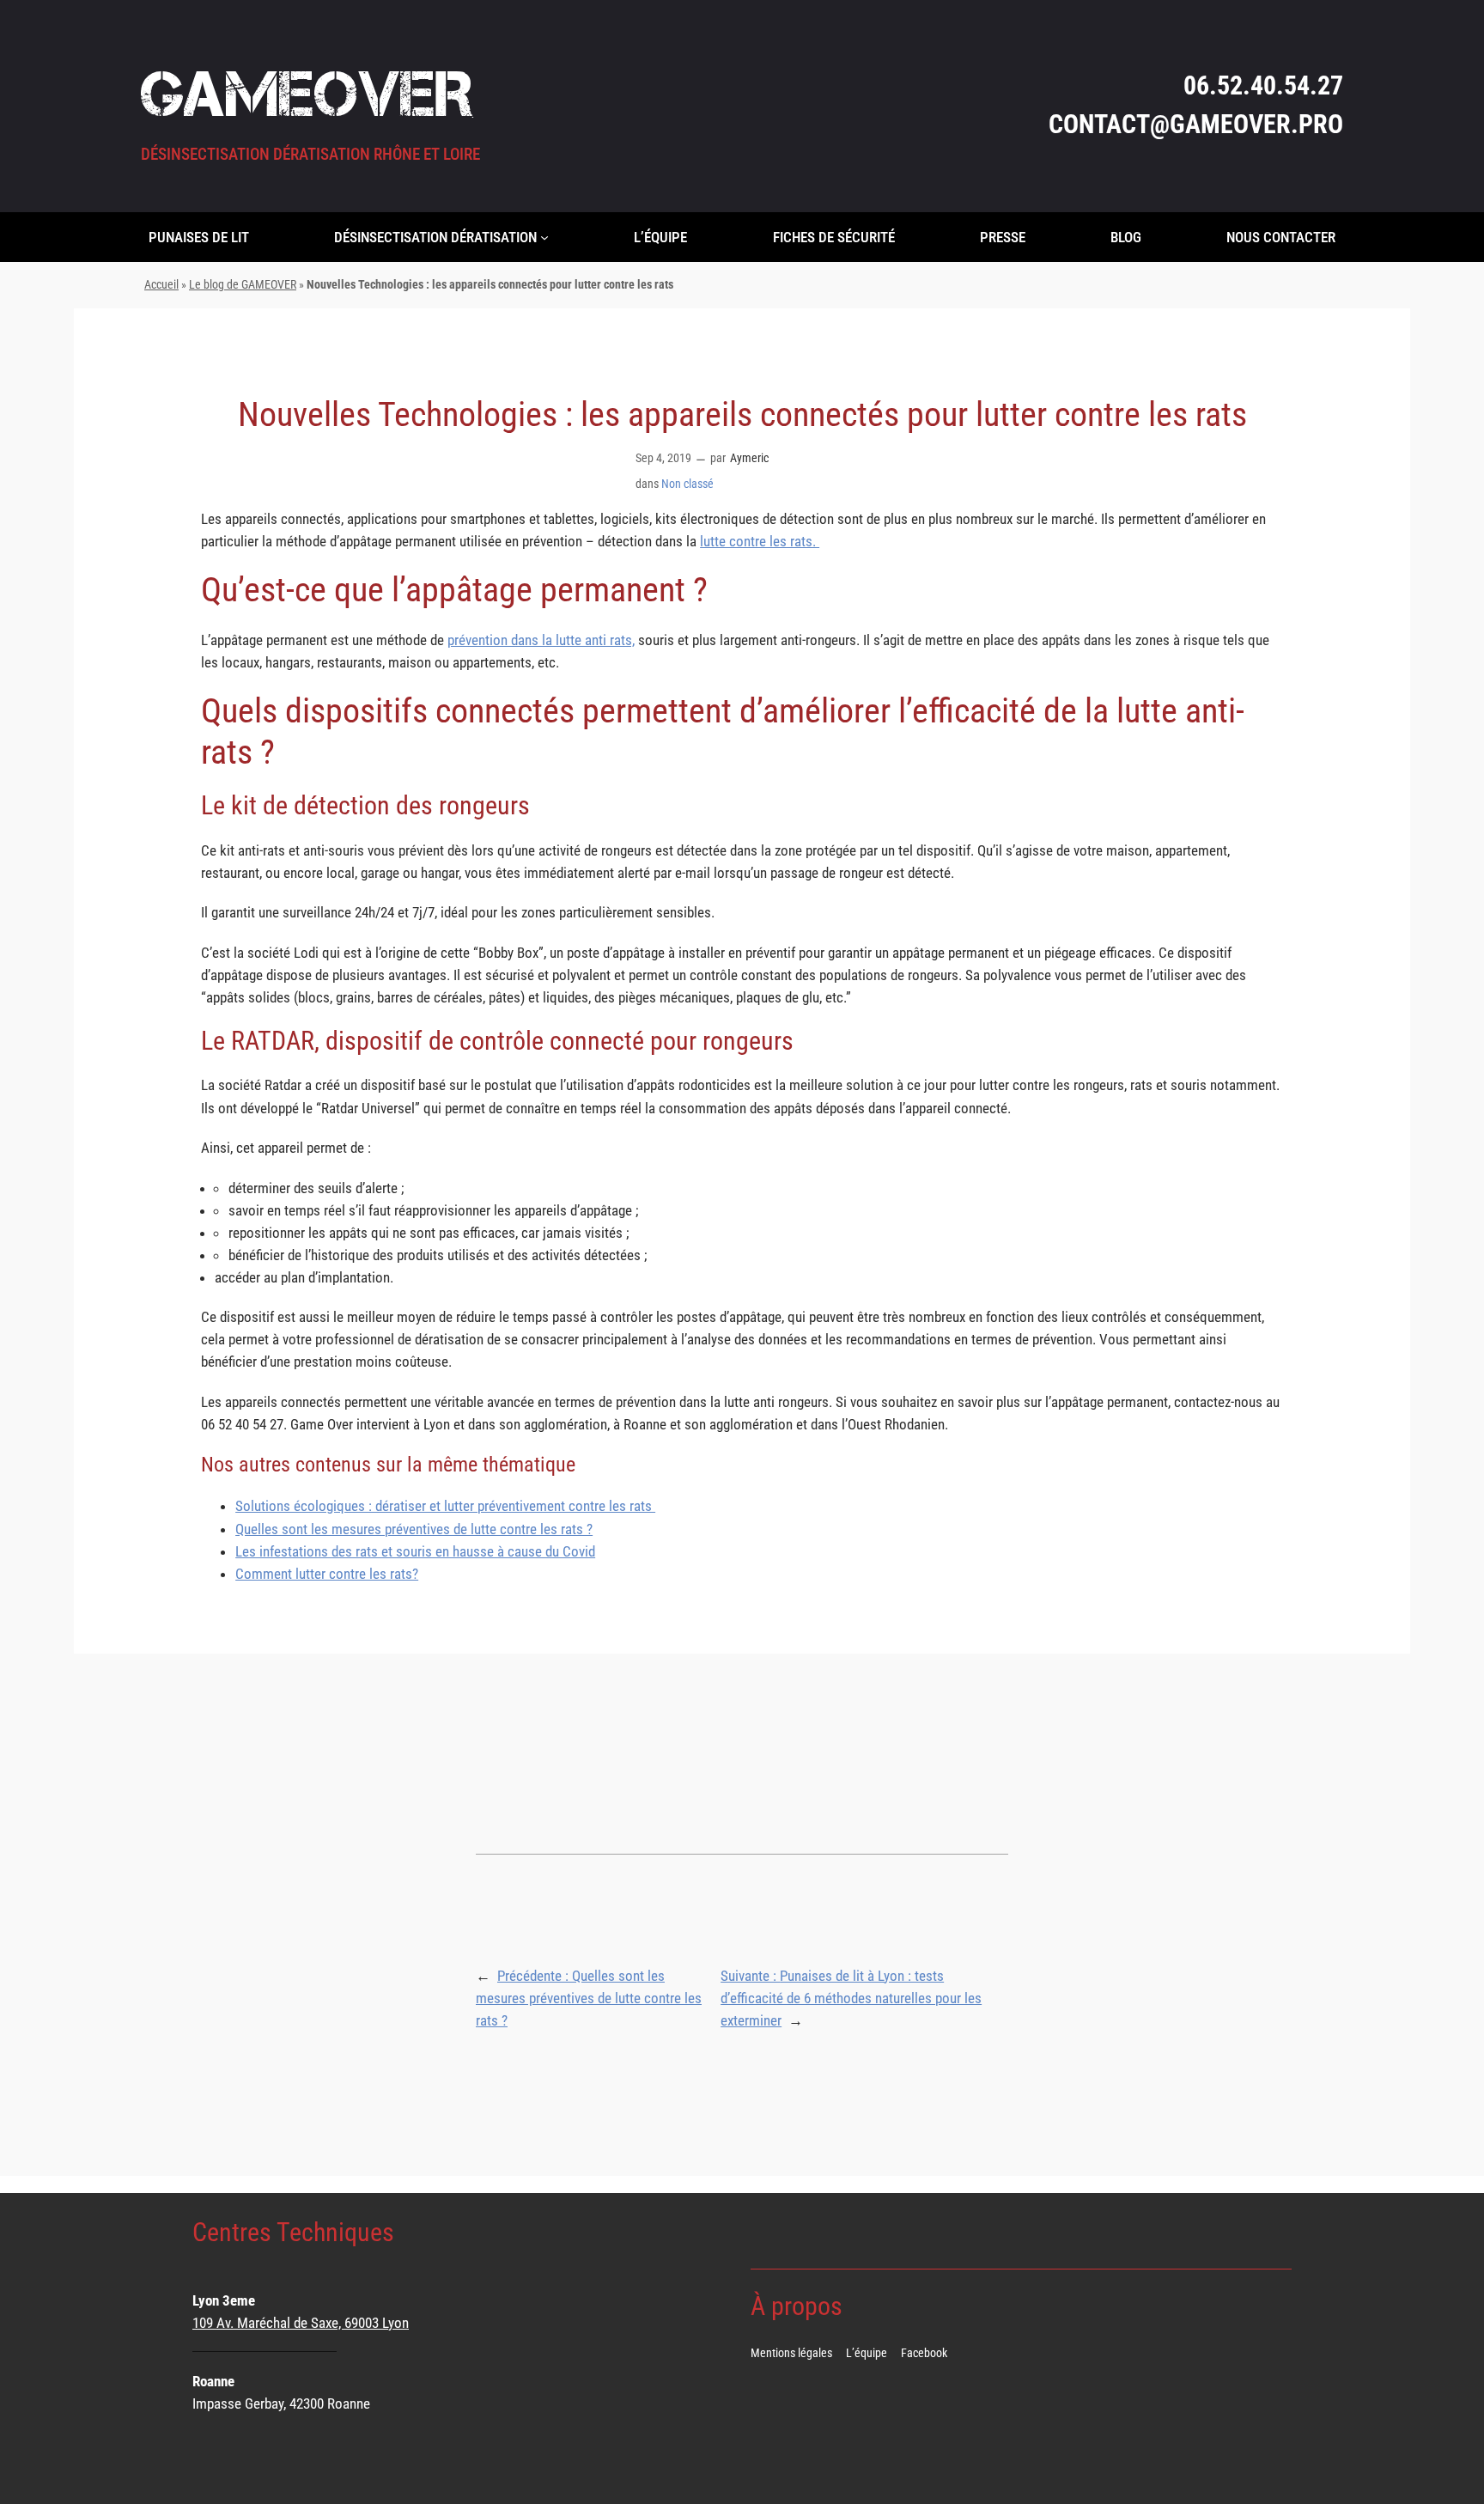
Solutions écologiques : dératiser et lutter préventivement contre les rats (445, 1506)
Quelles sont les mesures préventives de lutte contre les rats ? (414, 1529)
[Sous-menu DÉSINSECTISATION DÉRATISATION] (544, 237)
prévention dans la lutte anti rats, (541, 640)
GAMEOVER (307, 94)
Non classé (687, 484)
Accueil (161, 285)
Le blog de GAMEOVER (243, 285)
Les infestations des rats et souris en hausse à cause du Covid (415, 1551)
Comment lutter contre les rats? (327, 1574)
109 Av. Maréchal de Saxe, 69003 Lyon (301, 2323)
